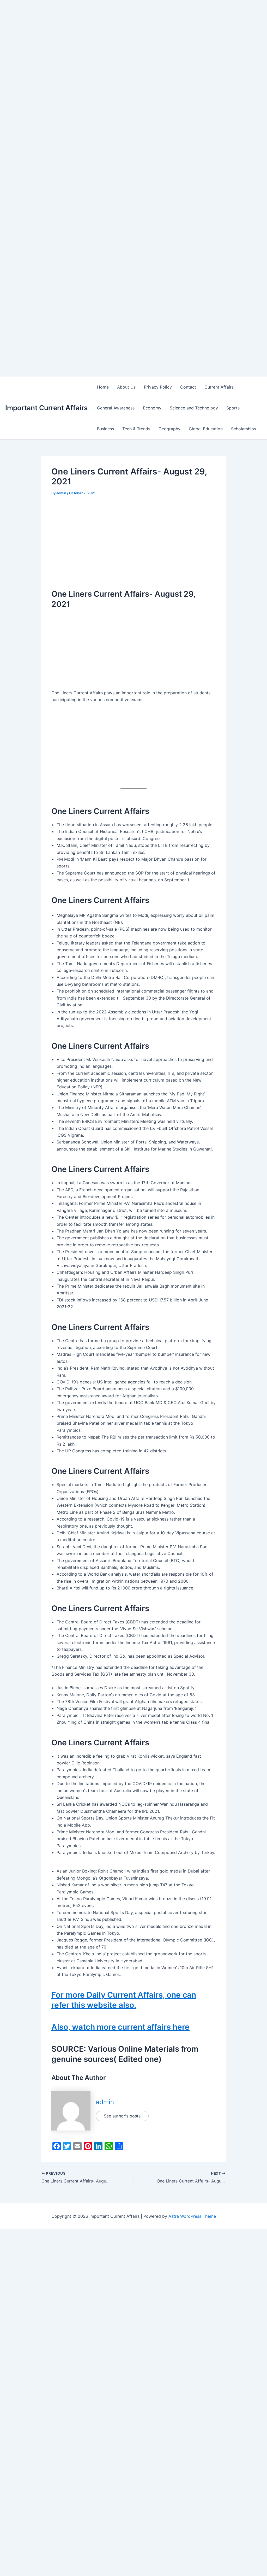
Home (103, 387)
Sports (233, 408)
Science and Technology (194, 408)
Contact (188, 387)
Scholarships (244, 429)
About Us (126, 387)
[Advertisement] (133, 37)
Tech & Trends (136, 429)
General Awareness (116, 408)
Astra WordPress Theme (192, 2216)
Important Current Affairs (46, 408)
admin (105, 2102)
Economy (152, 408)
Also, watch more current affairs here (120, 2027)
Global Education (206, 429)
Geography (169, 429)
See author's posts (122, 2116)
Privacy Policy (158, 387)
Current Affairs (219, 387)
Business (105, 429)
